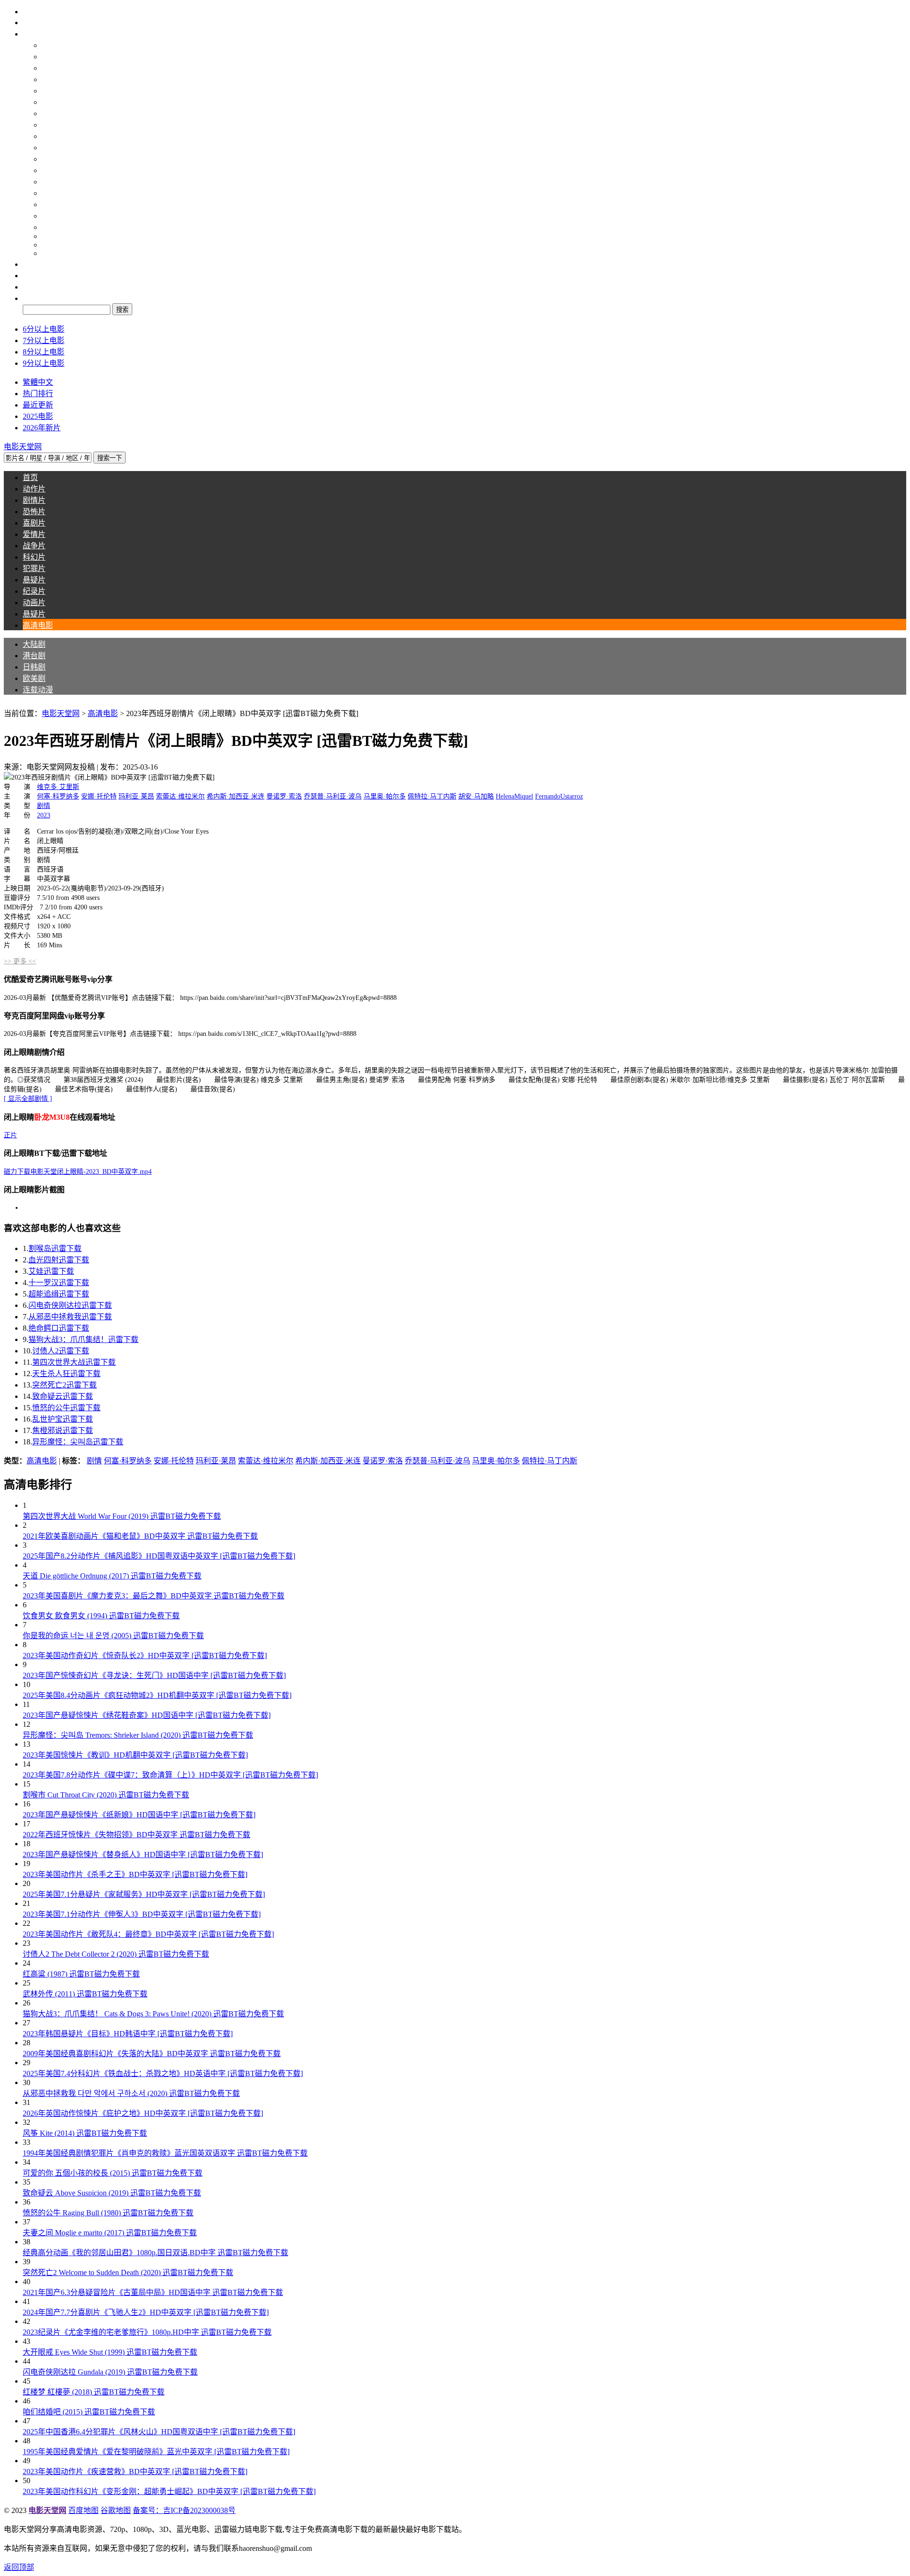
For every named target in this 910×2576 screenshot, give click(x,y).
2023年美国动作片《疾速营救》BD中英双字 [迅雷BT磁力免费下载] (135, 2472)
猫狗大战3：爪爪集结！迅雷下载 (83, 1339)
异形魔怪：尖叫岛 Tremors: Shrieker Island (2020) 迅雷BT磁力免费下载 (138, 1735)
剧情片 (53, 125)
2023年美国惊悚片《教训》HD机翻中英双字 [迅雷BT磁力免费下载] (135, 1755)
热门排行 (38, 394)
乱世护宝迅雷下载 (63, 1419)
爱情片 (53, 159)
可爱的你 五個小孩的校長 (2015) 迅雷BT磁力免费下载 (113, 2173)
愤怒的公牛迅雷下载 (66, 1408)
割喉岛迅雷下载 (55, 1248)
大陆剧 (53, 57)
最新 (30, 264)
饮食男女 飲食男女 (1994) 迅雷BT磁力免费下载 (101, 1616)
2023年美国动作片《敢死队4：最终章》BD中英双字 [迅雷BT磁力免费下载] (148, 1934)
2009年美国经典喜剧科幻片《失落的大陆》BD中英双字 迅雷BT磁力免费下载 (152, 2054)
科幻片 (53, 182)
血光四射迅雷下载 (59, 1260)
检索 (30, 287)
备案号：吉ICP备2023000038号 (184, 2510)
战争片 (53, 170)
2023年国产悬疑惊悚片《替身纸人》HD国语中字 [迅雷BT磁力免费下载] (143, 1855)
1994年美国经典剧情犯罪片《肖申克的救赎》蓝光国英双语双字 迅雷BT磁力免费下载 (165, 2153)
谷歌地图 (116, 2510)
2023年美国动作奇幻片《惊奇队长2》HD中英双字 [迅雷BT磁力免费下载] (145, 1655)
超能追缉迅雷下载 (59, 1294)
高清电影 (57, 45)
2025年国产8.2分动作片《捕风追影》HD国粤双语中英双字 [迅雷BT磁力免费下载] (159, 1556)
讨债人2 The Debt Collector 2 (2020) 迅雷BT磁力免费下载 (116, 1954)
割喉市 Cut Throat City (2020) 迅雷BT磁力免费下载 (106, 1795)
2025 (49, 245)
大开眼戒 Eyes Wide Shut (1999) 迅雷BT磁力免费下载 (110, 2352)
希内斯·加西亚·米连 (236, 796)
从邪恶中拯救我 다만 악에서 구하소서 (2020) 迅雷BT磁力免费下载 (131, 2093)
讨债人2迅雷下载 (61, 1351)
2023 (44, 815)
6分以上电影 (44, 329)
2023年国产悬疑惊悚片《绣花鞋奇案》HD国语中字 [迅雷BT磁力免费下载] (147, 1715)
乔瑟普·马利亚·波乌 (333, 796)
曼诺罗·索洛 (284, 796)
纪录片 (53, 216)
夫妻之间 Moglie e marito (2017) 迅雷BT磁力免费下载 (110, 2233)
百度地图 (83, 2510)
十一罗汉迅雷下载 (59, 1283)
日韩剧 (53, 79)
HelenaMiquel (514, 796)
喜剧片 (53, 148)
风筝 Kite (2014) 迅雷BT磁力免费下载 (85, 2133)
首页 (30, 23)
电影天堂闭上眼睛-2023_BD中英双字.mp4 (78, 1172)
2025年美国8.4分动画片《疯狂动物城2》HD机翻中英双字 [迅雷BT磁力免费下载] (157, 1695)
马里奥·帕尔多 (385, 796)
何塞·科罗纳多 (58, 796)
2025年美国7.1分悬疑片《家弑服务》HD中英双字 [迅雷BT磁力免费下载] (144, 1894)
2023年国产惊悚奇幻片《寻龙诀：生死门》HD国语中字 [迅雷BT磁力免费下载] (154, 1675)
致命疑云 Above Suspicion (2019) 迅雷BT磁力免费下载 (112, 2193)
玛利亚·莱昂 (136, 796)
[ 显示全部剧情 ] (28, 1099)
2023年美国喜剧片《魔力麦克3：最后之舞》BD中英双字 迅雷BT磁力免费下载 (154, 1596)
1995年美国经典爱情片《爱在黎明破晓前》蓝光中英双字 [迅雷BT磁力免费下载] (156, 2452)
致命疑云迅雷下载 (63, 1396)
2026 (49, 253)
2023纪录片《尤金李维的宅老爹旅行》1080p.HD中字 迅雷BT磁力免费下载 (147, 2332)
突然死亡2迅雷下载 (64, 1385)
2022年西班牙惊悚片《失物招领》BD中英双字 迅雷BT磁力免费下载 (136, 1835)
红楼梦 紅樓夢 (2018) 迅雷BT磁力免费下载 (94, 2392)
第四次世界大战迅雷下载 (74, 1362)
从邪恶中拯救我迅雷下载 (70, 1317)
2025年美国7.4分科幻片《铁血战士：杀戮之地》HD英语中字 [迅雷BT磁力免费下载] (163, 2073)
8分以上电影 (44, 352)
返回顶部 (19, 2567)
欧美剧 (53, 91)
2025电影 (38, 416)
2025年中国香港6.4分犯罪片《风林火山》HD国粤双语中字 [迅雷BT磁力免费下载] (159, 2432)
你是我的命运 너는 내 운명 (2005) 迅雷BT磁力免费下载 (113, 1636)
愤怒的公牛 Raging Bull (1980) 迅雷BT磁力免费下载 (108, 2213)
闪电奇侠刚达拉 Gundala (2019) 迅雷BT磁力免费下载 (110, 2372)
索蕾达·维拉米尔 (180, 796)
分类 (30, 34)
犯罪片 (53, 193)
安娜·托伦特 (99, 796)
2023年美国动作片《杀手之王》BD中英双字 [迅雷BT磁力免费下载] (135, 1874)
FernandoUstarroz (559, 796)
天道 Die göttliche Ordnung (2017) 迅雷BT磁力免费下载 (112, 1576)
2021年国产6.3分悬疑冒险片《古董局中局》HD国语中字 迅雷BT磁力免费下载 (153, 2292)
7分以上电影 (44, 340)
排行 (30, 276)
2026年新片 (42, 428)
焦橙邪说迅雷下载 (63, 1430)
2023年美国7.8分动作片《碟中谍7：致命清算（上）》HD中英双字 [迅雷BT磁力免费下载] (170, 1775)
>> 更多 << (20, 961)
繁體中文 (38, 382)
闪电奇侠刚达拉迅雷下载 (70, 1305)
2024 (49, 236)
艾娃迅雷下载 (51, 1271)
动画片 (53, 227)
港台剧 (53, 68)
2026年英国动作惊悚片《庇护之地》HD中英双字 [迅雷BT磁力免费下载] (143, 2113)
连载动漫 (57, 102)
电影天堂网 (61, 713)
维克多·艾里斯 (58, 787)
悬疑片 (53, 204)
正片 (10, 1135)
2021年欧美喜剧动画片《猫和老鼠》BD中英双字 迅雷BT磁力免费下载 (140, 1536)
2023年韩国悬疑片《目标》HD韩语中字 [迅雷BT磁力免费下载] (128, 2034)
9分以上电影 (44, 363)
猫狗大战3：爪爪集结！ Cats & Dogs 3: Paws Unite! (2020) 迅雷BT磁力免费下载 (153, 2014)
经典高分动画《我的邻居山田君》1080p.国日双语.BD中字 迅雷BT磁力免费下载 (155, 2253)
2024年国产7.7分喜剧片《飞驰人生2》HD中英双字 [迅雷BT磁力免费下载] (146, 2312)
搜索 (30, 298)
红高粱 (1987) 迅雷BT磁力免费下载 (81, 1974)
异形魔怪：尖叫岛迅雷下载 (78, 1442)
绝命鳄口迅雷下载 (59, 1328)
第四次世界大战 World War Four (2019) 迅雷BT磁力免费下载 (122, 1516)
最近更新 (38, 405)
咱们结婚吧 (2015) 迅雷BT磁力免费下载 (89, 2412)
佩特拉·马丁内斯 (432, 796)
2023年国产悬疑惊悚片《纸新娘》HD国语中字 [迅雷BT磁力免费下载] (139, 1815)
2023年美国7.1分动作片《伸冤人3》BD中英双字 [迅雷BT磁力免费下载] (142, 1914)
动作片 (53, 113)
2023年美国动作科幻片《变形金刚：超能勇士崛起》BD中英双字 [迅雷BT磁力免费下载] (169, 2491)
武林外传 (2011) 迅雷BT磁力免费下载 (85, 1994)
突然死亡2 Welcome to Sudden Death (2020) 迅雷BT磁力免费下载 (128, 2272)
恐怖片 (53, 136)
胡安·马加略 (476, 796)
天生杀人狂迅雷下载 (66, 1374)
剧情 (44, 806)
